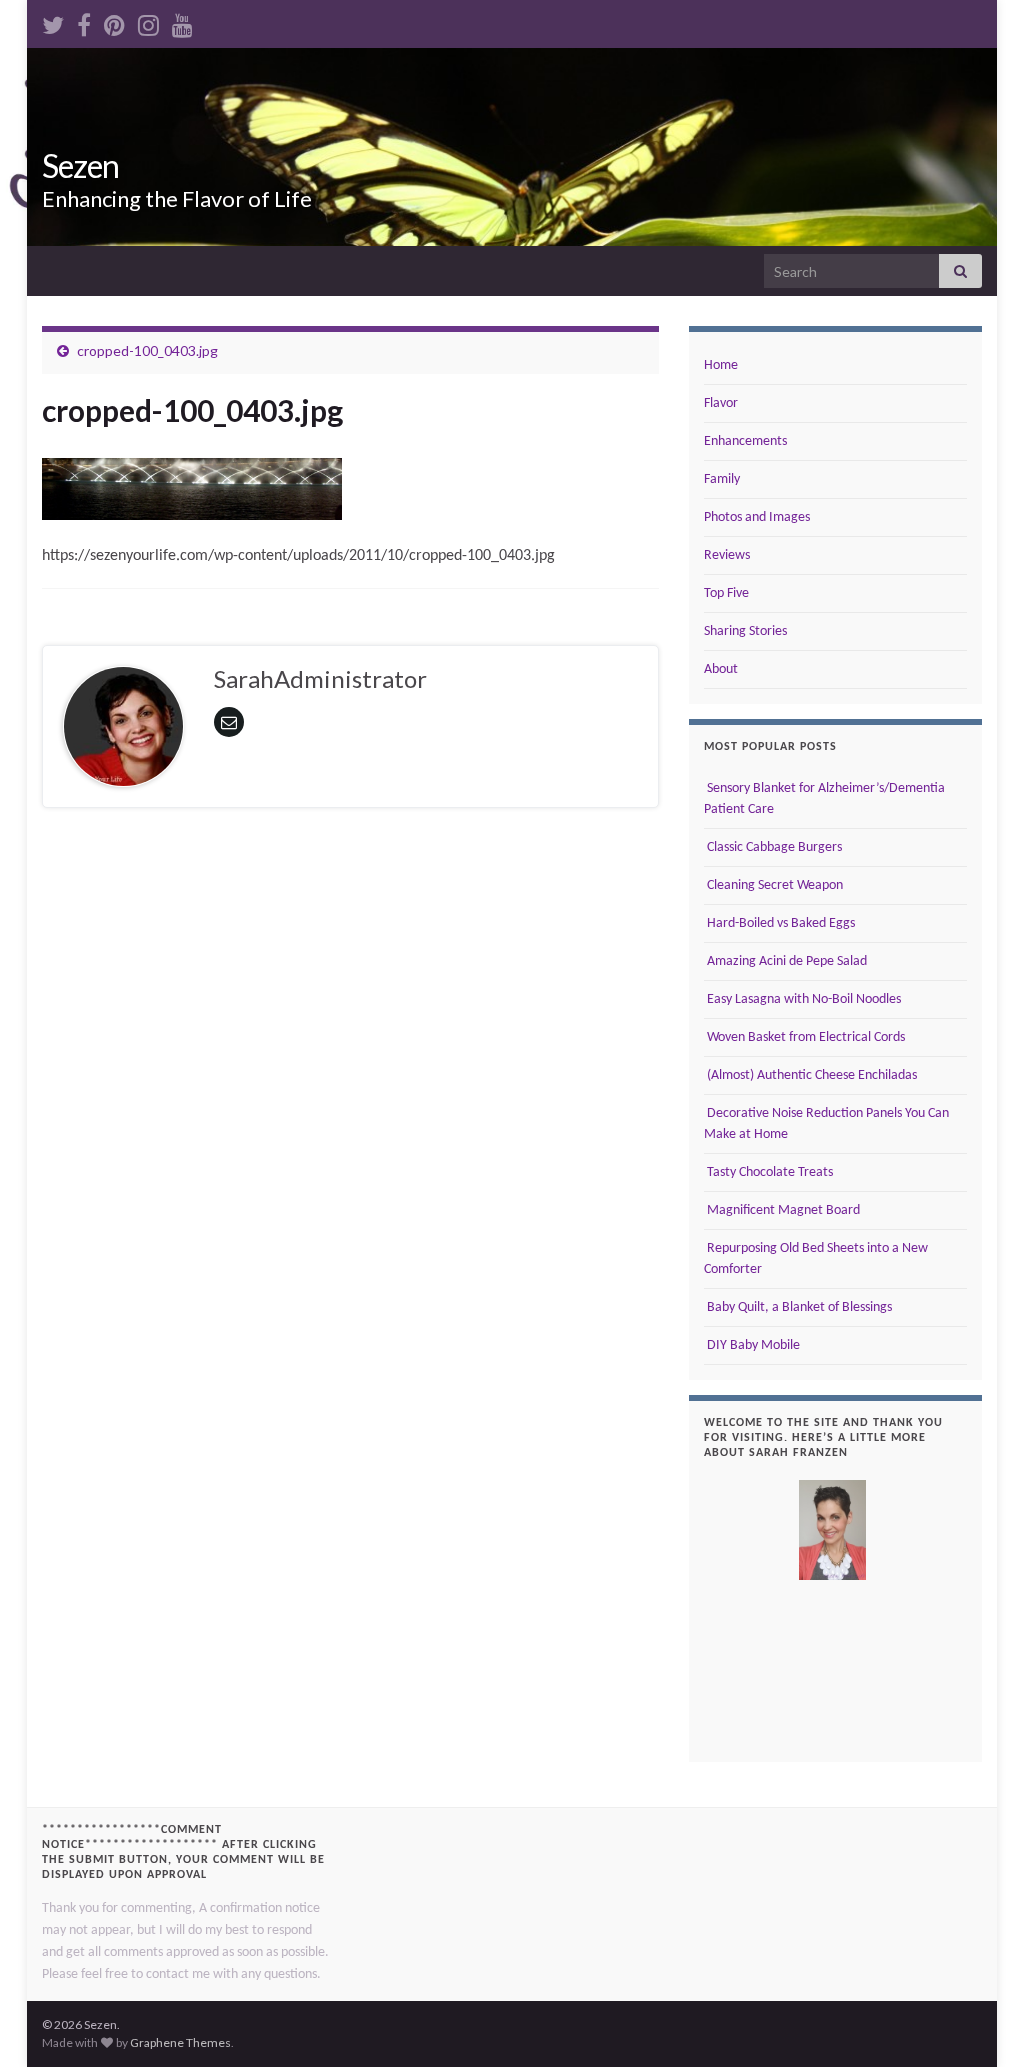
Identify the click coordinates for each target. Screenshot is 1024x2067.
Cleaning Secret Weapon (773, 885)
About (721, 669)
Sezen (80, 165)
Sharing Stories (745, 631)
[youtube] (182, 21)
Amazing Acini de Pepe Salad (785, 961)
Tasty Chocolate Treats (768, 1172)
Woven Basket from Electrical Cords (804, 1037)
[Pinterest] (114, 21)
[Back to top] (979, 2022)
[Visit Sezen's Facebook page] (84, 21)
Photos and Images (757, 517)
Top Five (726, 593)
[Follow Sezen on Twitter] (53, 21)
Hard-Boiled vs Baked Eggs (779, 923)
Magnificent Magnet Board (782, 1210)
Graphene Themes (180, 2042)
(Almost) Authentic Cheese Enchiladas (810, 1075)
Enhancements (745, 441)
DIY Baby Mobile (752, 1345)
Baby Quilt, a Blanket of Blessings (798, 1307)
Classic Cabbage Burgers (773, 847)
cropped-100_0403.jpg (147, 350)
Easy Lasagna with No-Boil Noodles (802, 999)
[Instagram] (148, 21)
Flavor (721, 403)
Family (722, 479)
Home (721, 365)
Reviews (727, 555)
